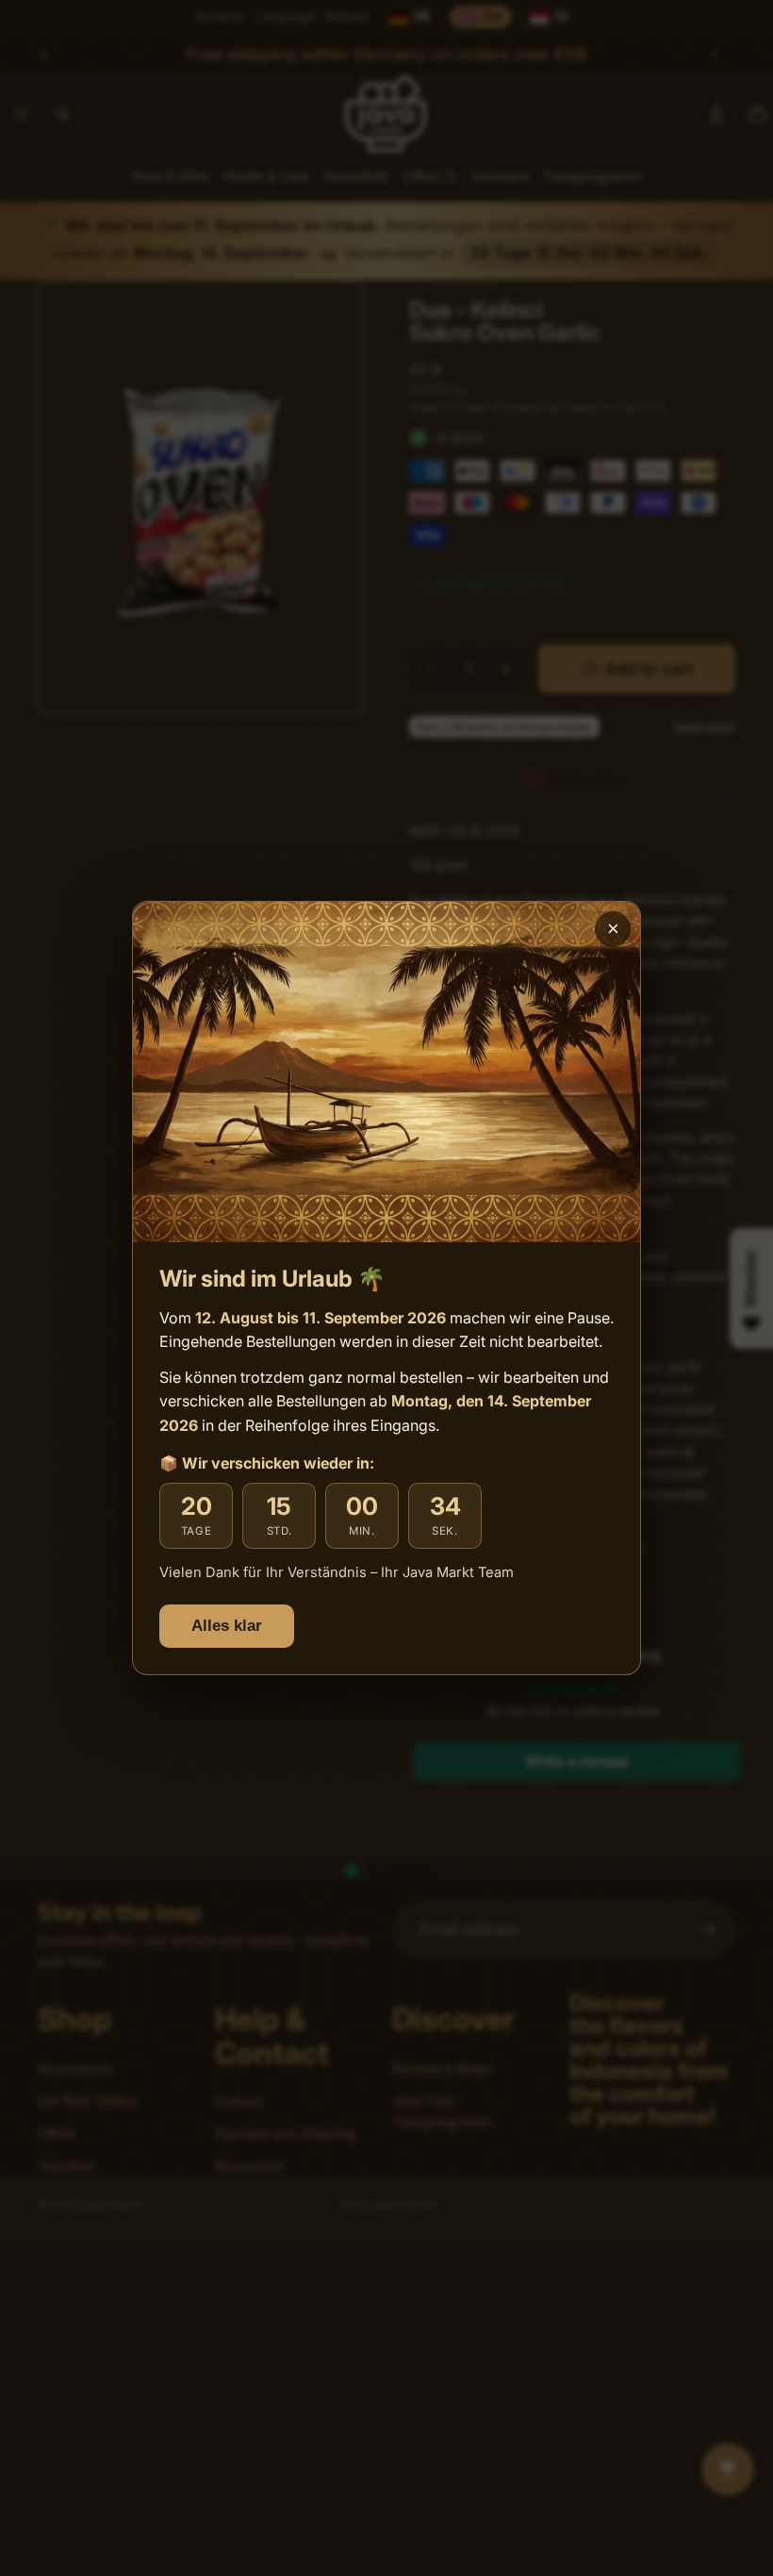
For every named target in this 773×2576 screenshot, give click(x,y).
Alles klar (227, 1626)
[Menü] (743, 2390)
